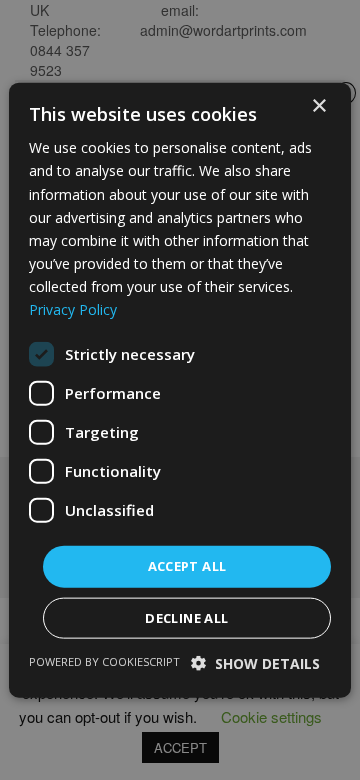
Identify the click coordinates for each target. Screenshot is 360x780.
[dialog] (180, 390)
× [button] (318, 106)
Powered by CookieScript (104, 660)
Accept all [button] (187, 566)
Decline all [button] (186, 617)
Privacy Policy (73, 309)
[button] (255, 662)
